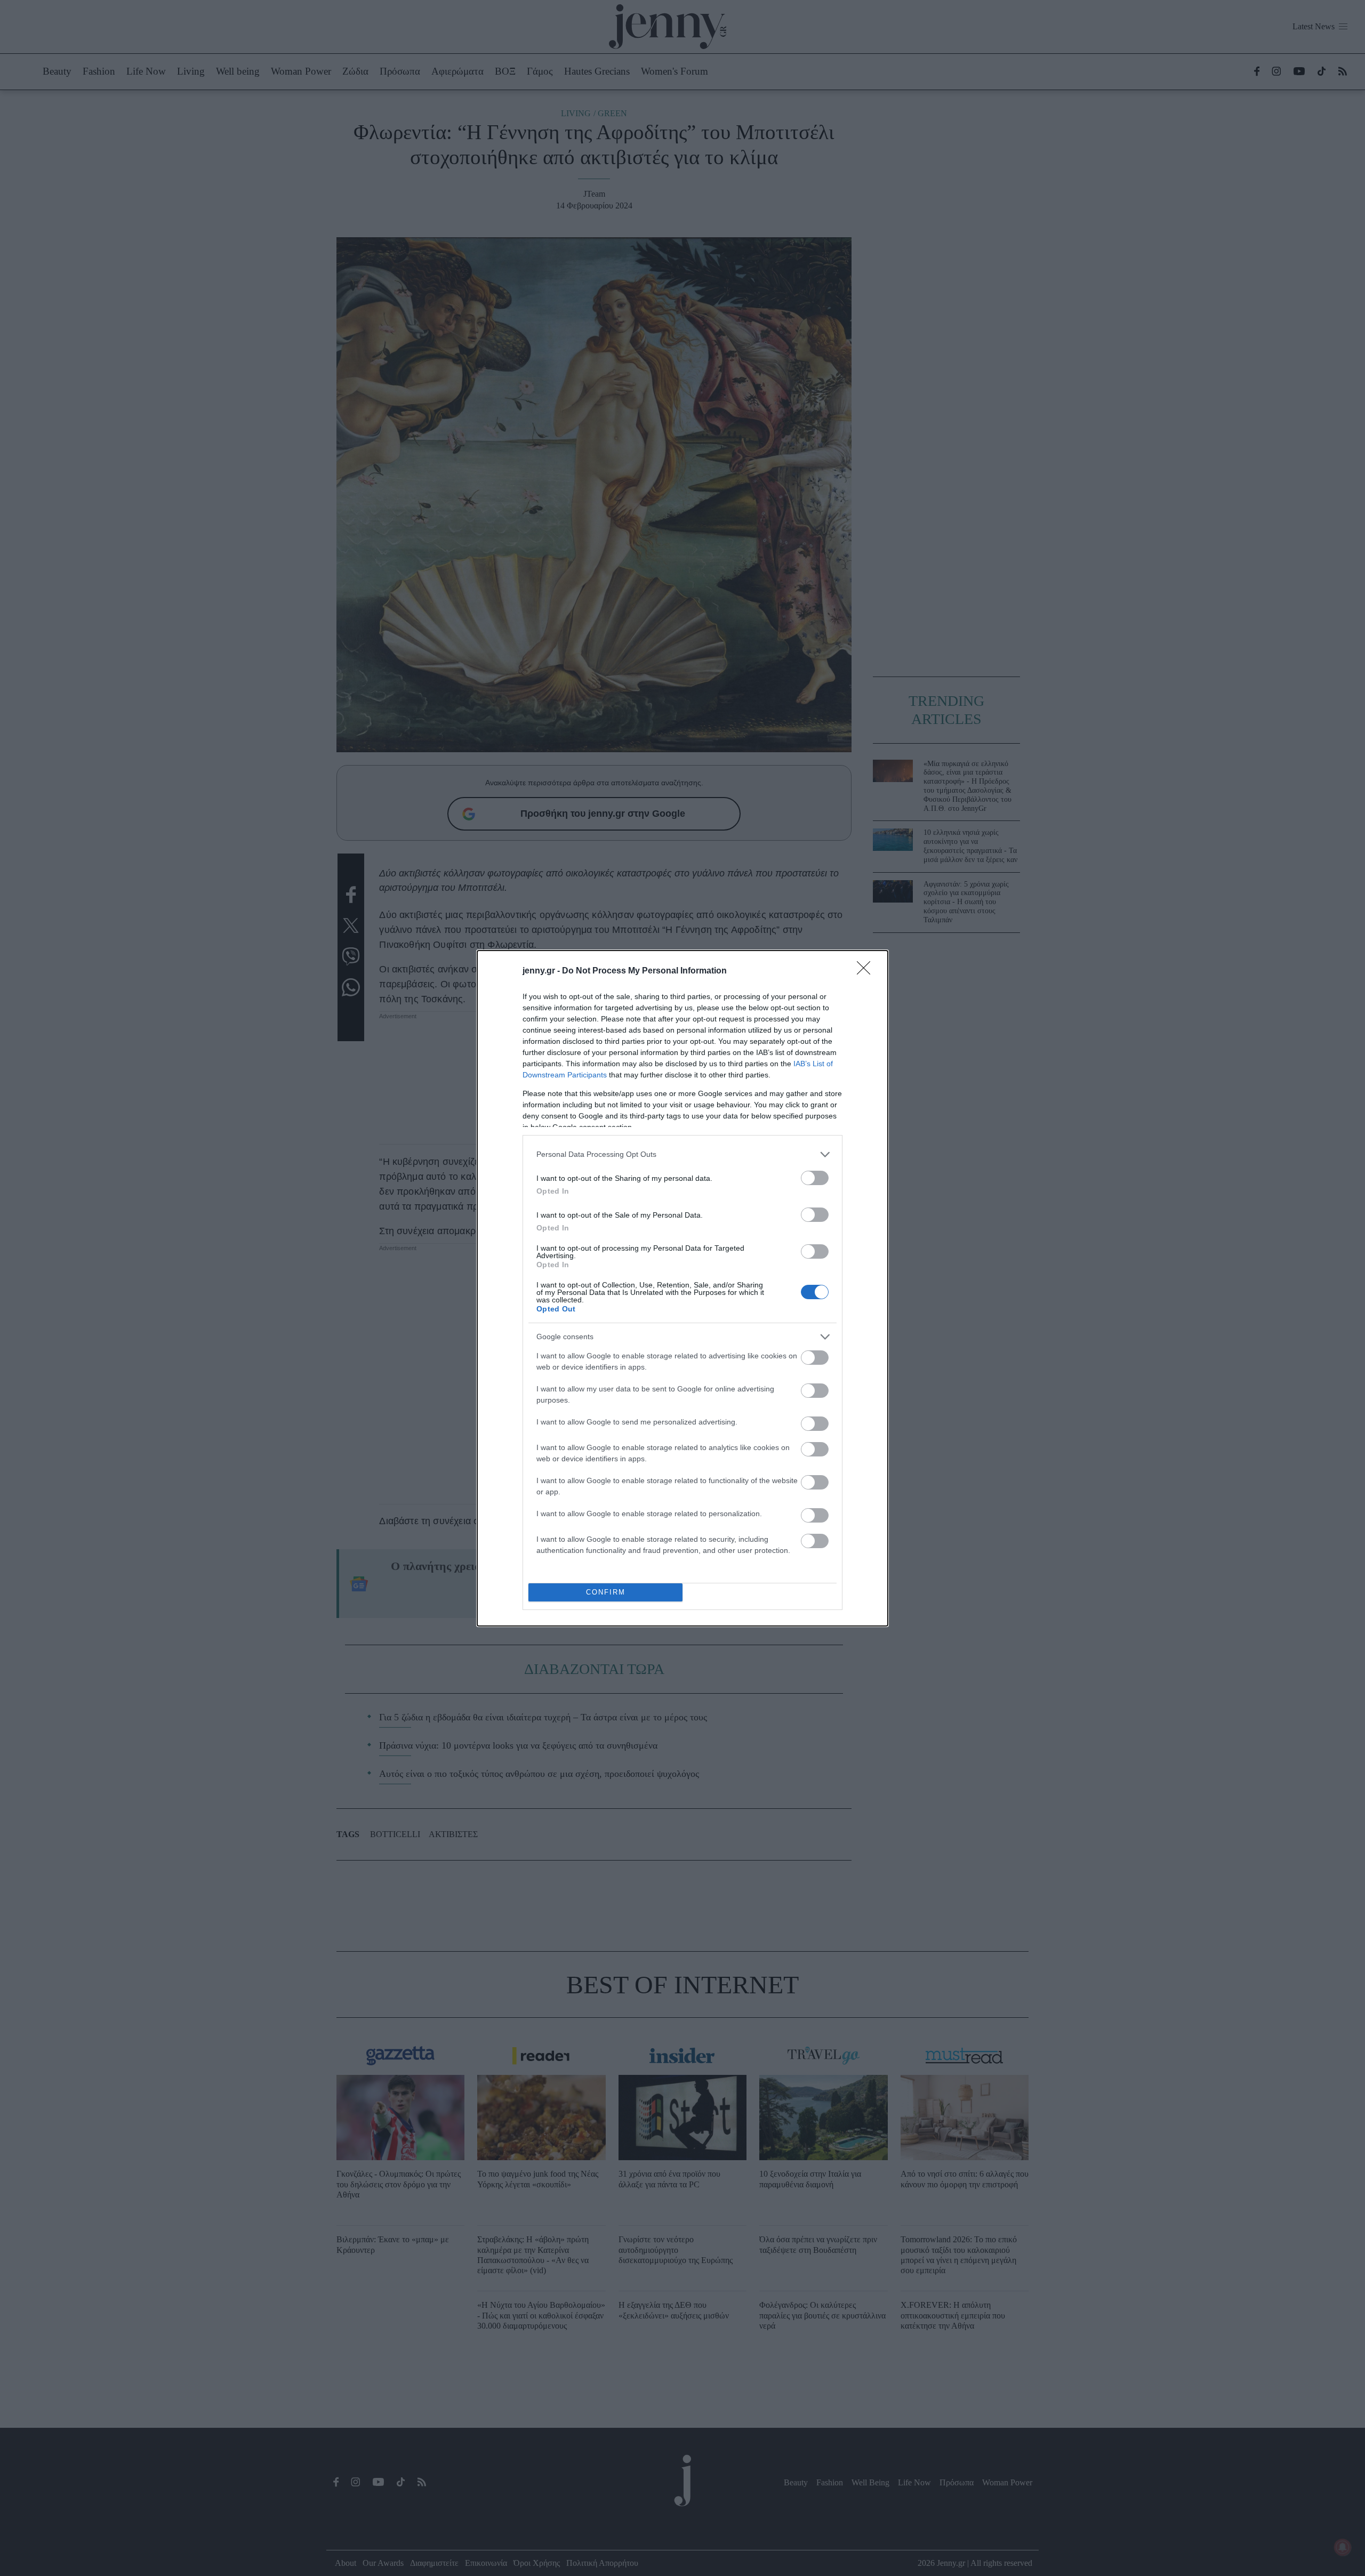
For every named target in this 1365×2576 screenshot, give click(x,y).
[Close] (867, 971)
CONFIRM (606, 1592)
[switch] (815, 1178)
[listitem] (682, 1154)
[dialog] (682, 1288)
